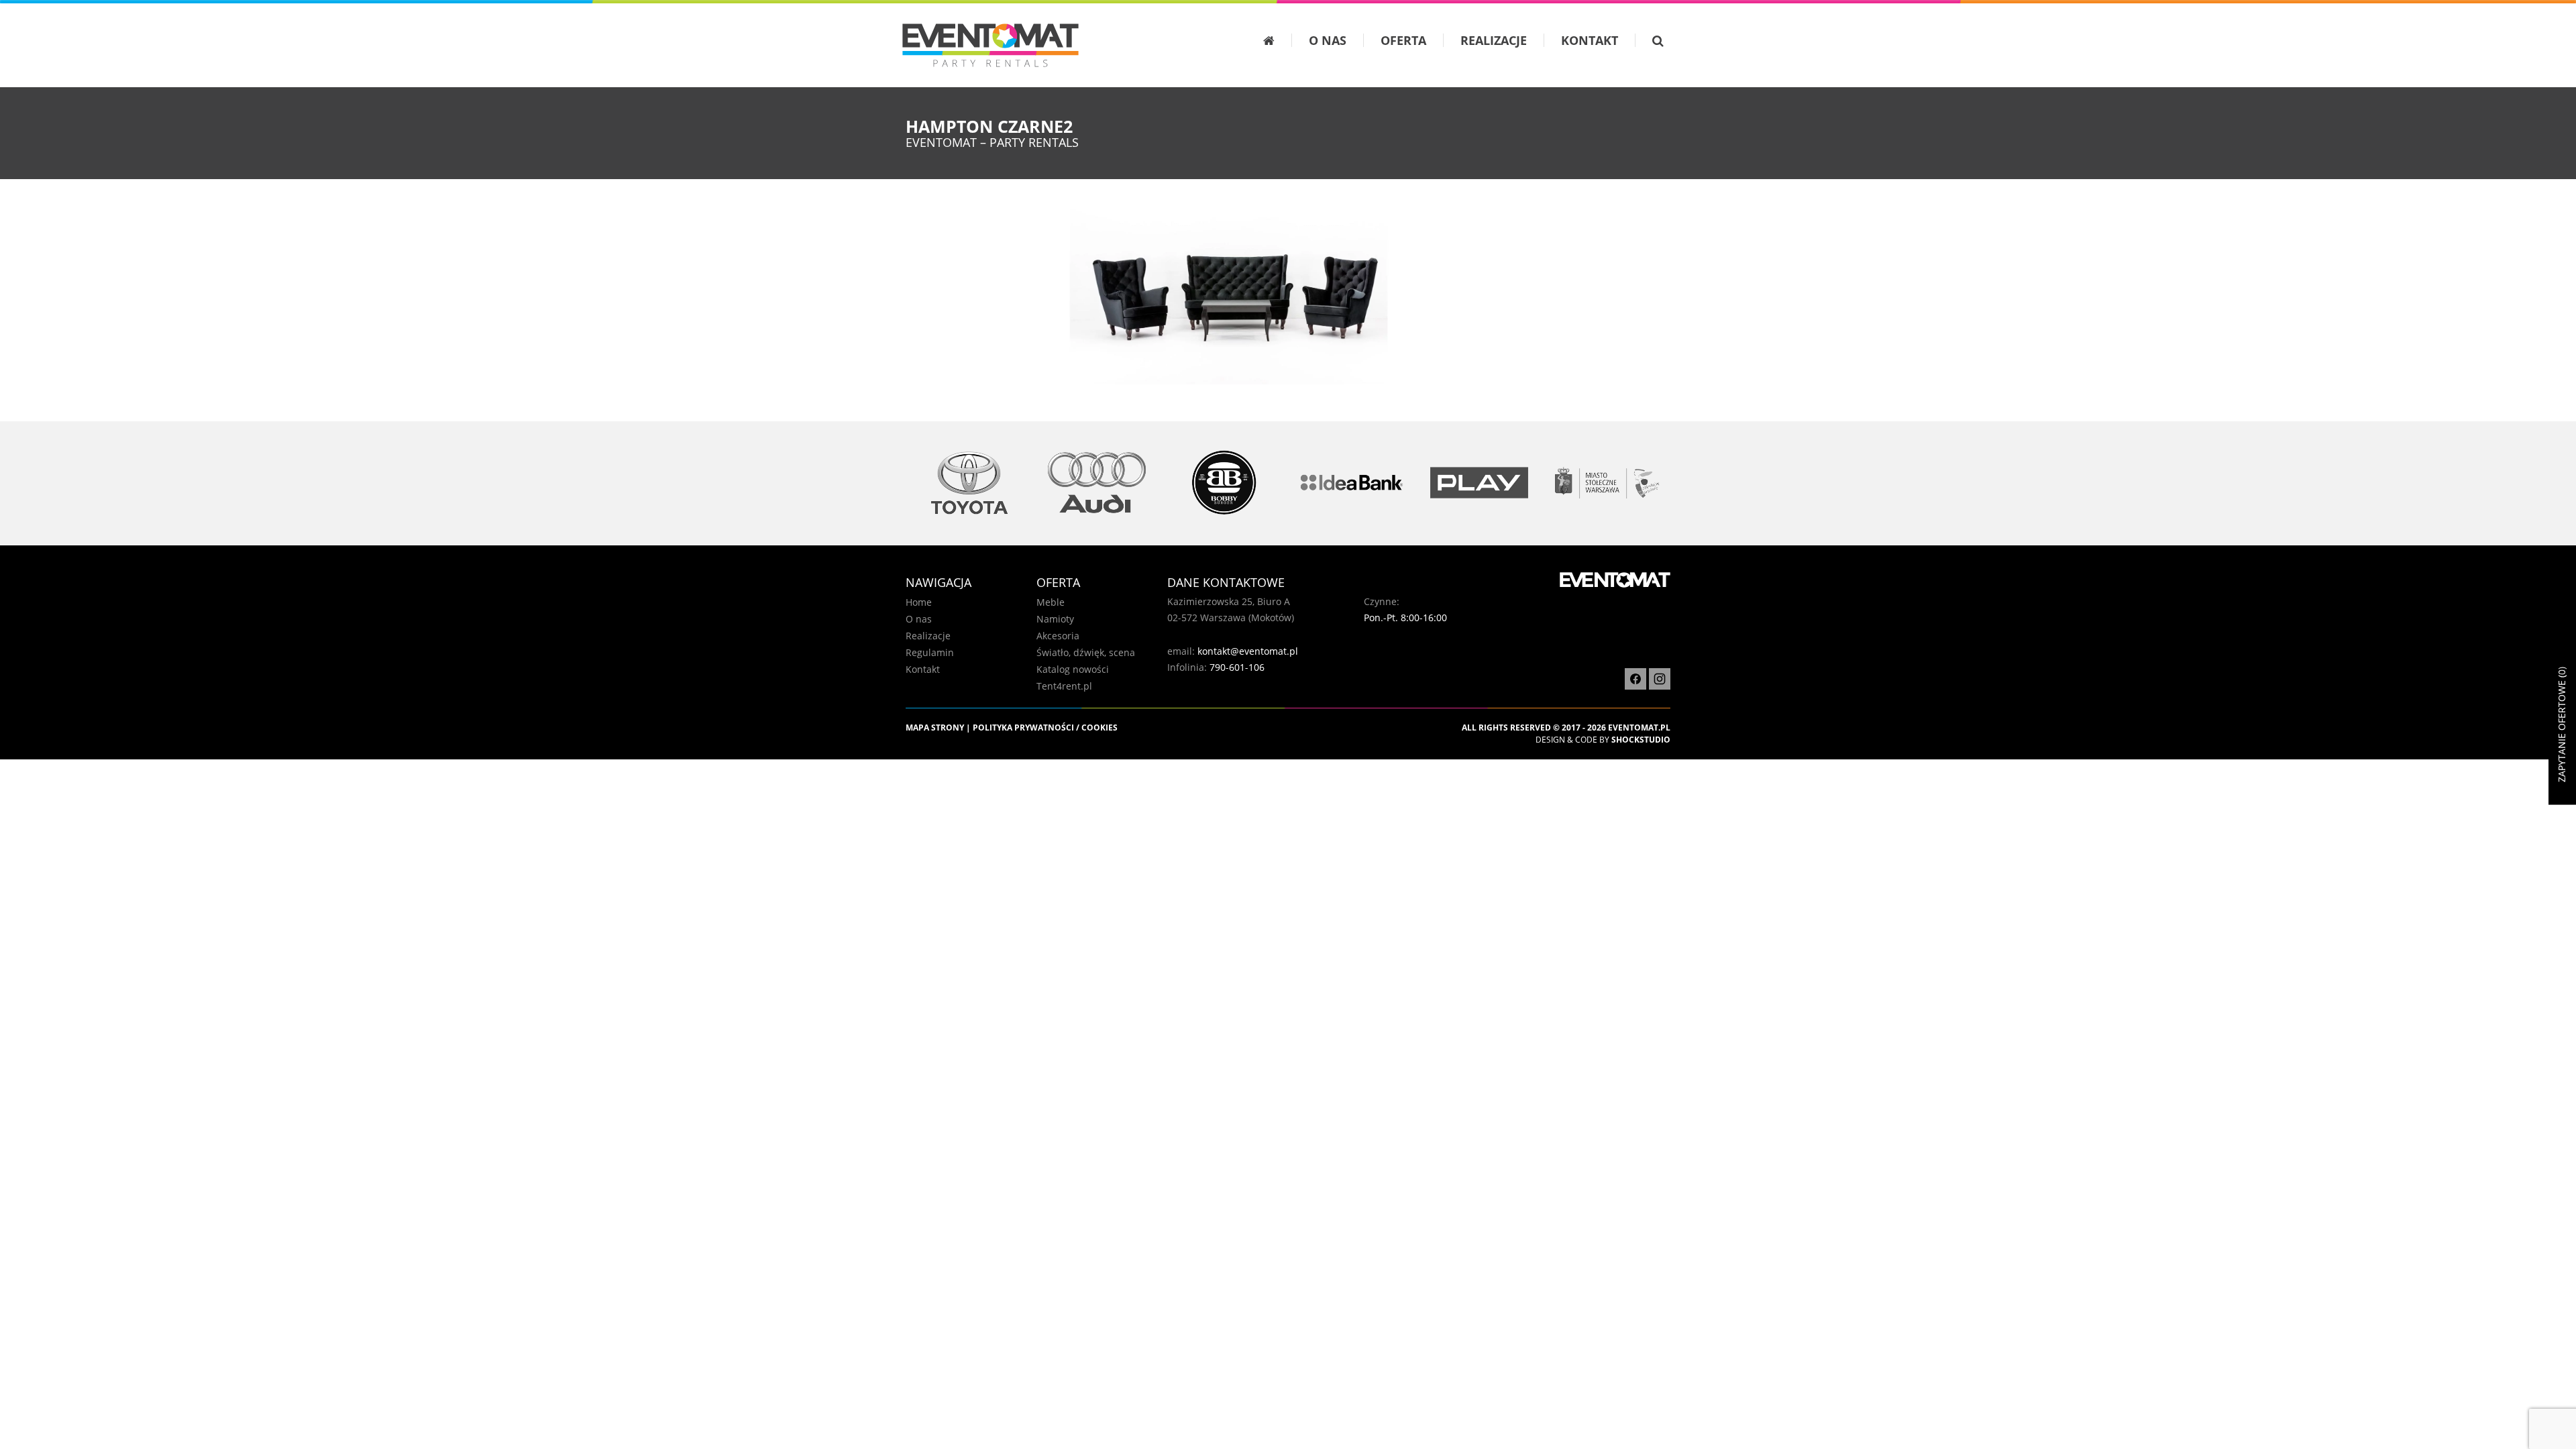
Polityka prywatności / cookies (1045, 728)
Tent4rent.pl (1064, 686)
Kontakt (1590, 40)
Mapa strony (935, 728)
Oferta (1403, 40)
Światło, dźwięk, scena (1086, 652)
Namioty (1055, 619)
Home (919, 602)
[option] (969, 483)
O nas (1328, 40)
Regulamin (930, 652)
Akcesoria (1058, 636)
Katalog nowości (1073, 669)
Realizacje (1494, 40)
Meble (1051, 602)
